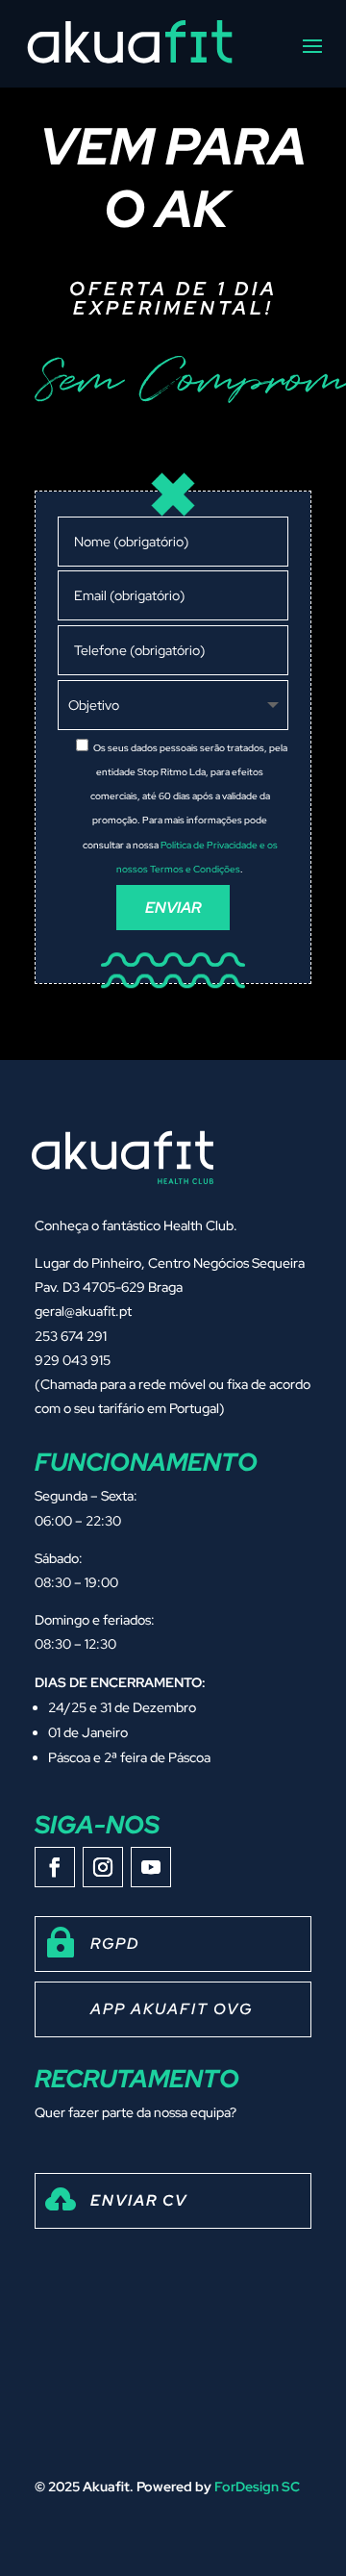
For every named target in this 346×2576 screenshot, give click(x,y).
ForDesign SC (257, 2487)
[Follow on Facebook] (55, 1867)
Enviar (173, 908)
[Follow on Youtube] (151, 1867)
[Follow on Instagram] (103, 1867)
